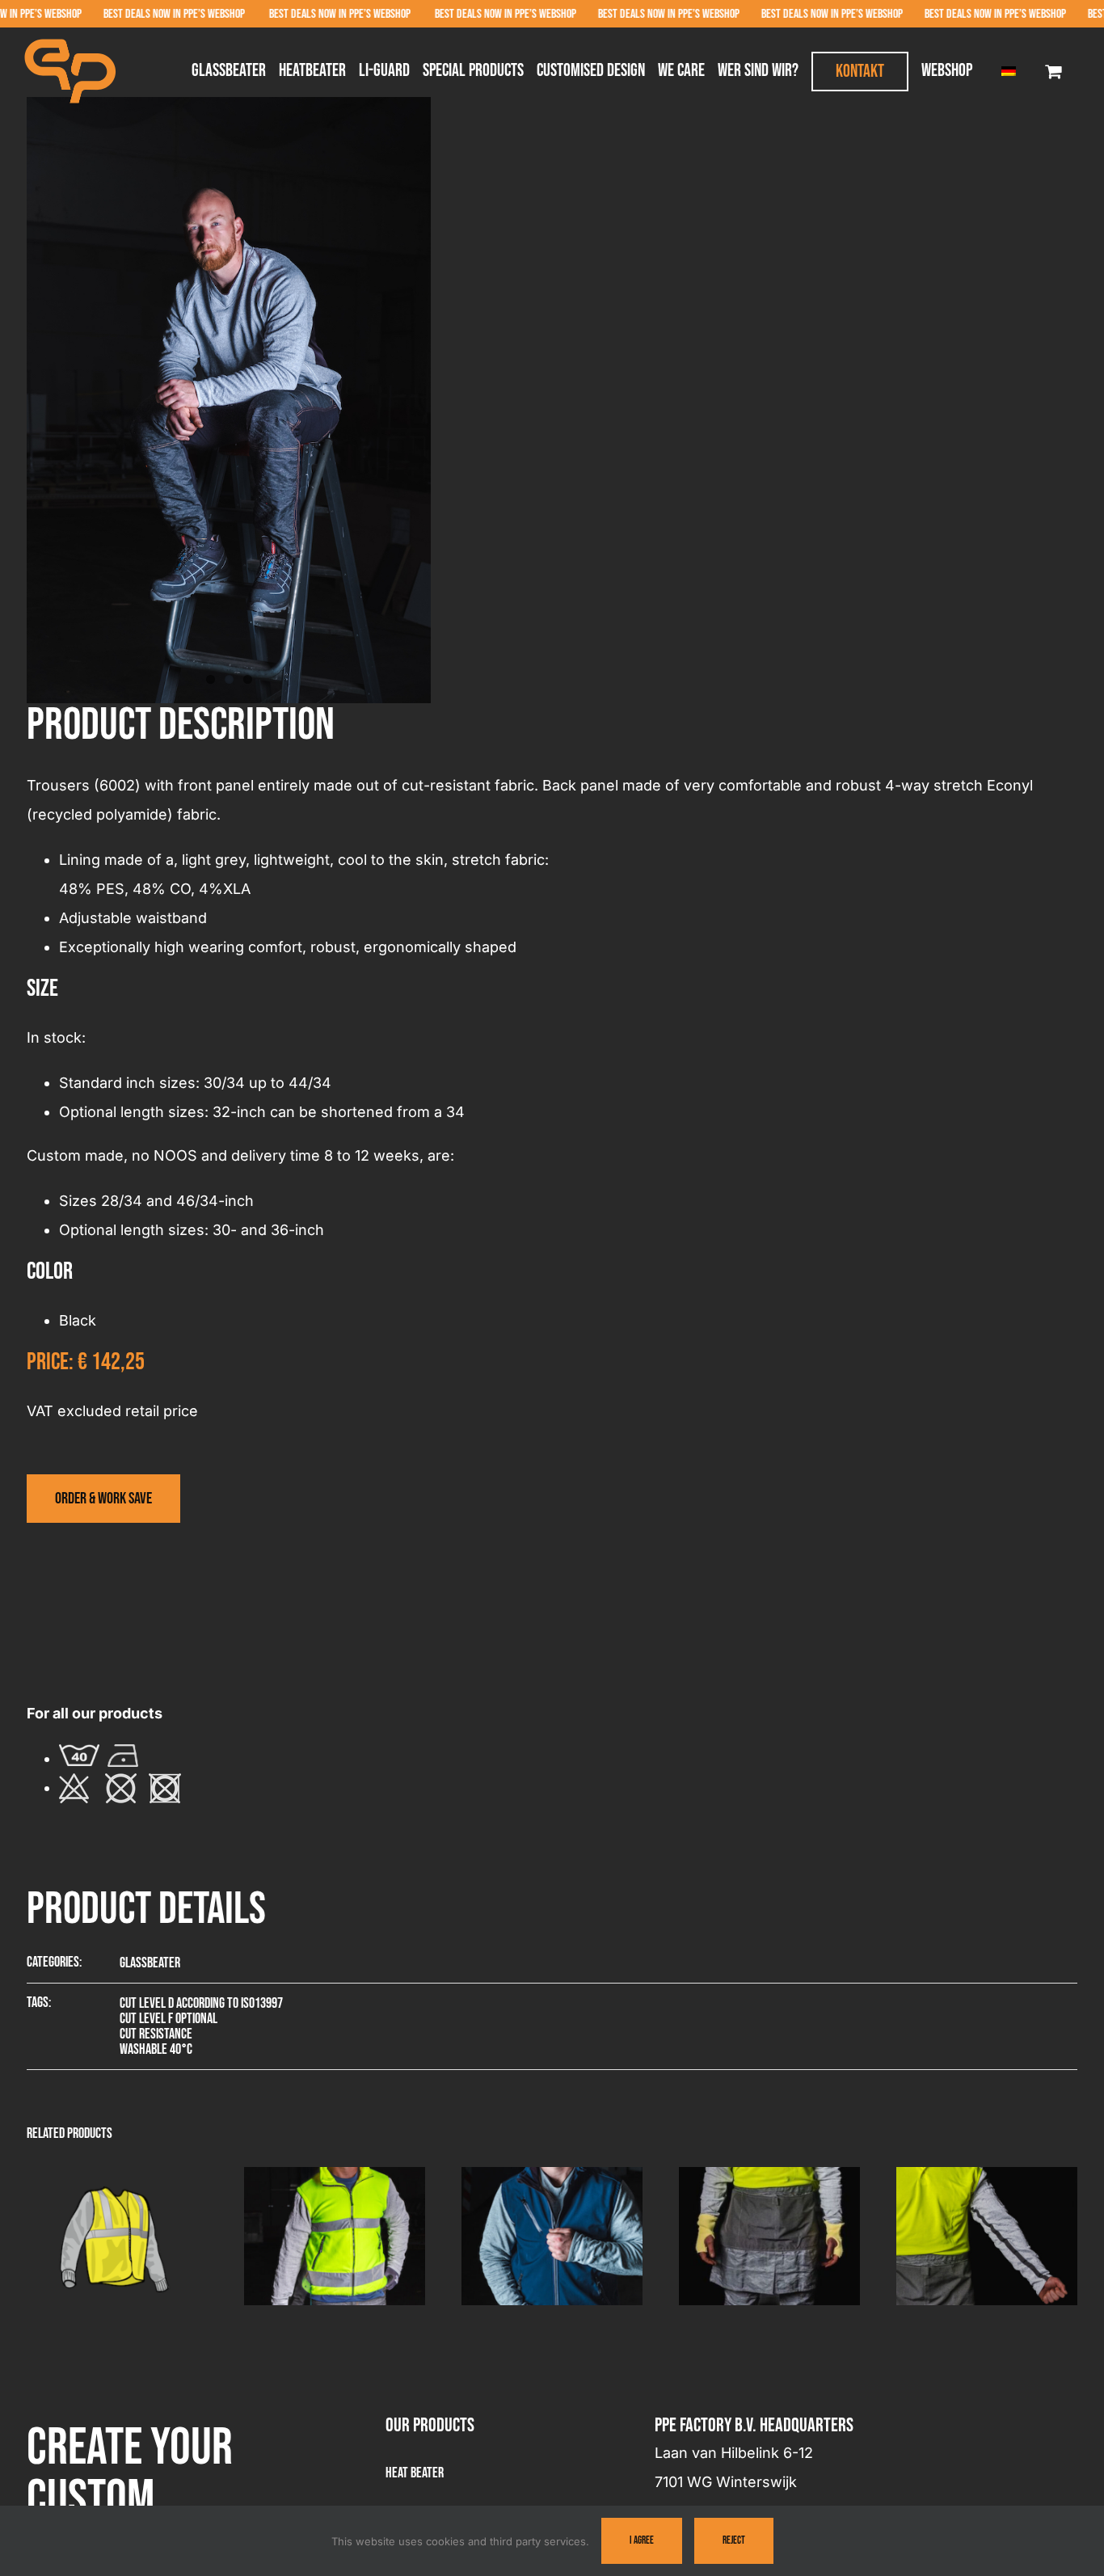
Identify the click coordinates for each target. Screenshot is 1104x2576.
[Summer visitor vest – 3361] (117, 2176)
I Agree (642, 2540)
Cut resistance (156, 2034)
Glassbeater (150, 1963)
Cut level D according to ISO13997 (201, 2003)
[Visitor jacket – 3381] (335, 2176)
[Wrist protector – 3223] (769, 2176)
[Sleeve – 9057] (987, 2176)
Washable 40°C (156, 2049)
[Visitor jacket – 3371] (552, 2176)
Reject (734, 2540)
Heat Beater (415, 2473)
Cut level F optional (169, 2019)
